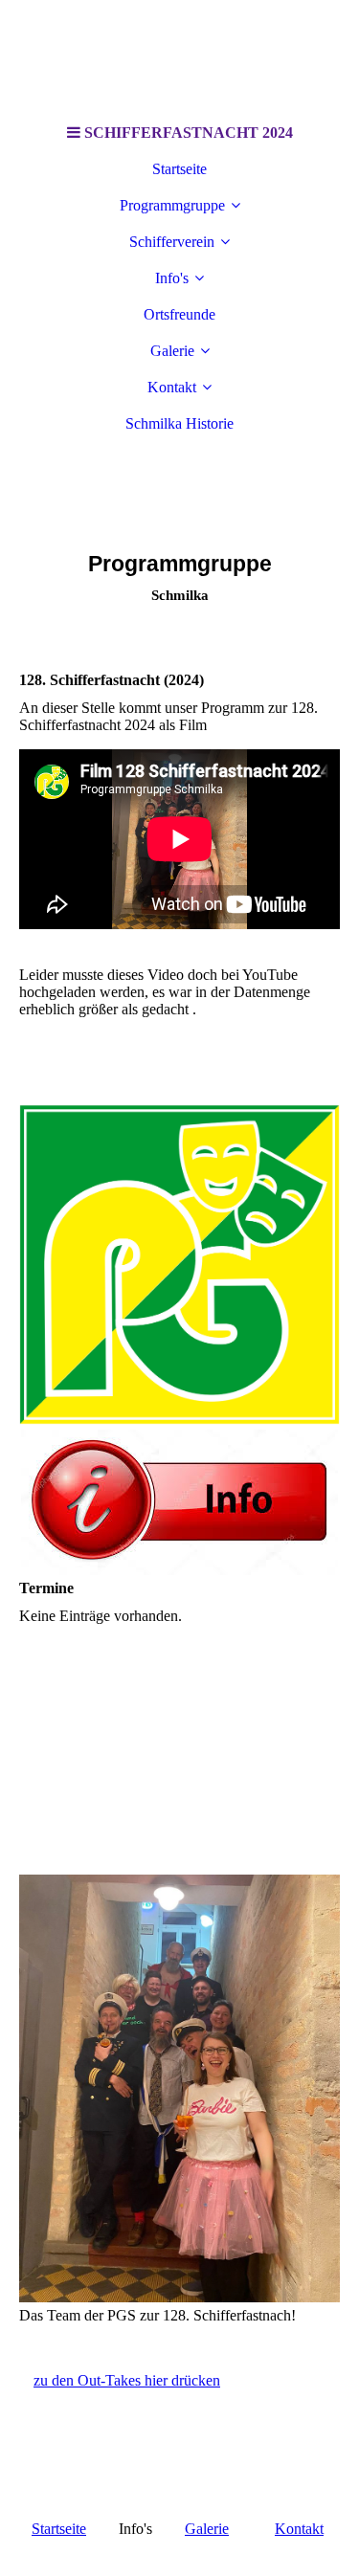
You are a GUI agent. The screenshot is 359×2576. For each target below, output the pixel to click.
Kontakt (172, 387)
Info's (172, 278)
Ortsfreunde (179, 314)
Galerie (172, 351)
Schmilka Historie (179, 423)
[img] (180, 57)
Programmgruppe (172, 205)
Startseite (179, 169)
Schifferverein (172, 242)
